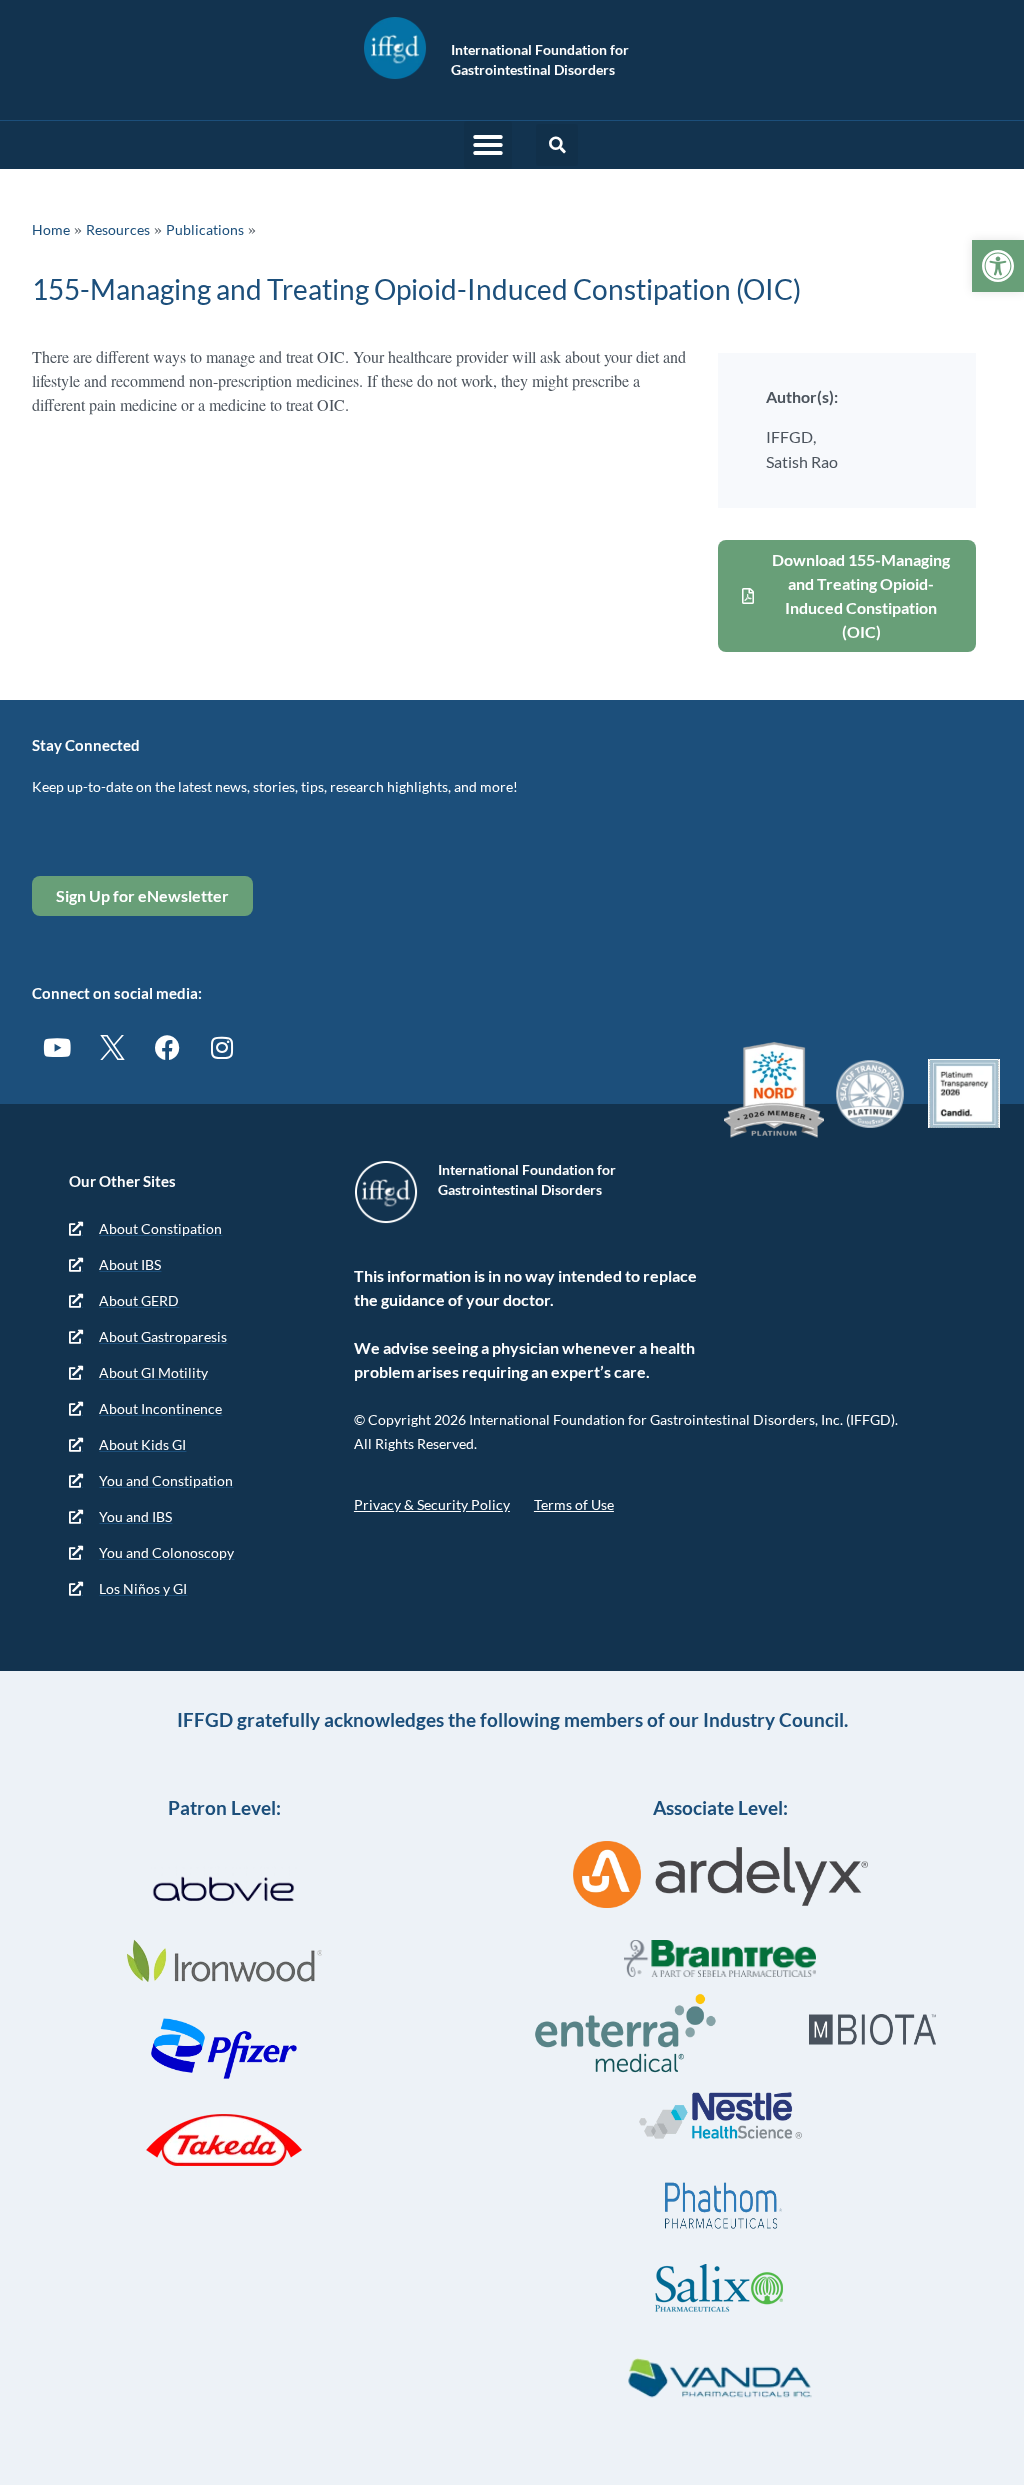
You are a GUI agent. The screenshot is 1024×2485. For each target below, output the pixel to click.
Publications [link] (205, 229)
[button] (488, 145)
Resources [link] (118, 229)
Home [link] (51, 229)
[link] (998, 266)
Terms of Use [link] (574, 1504)
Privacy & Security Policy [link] (432, 1504)
